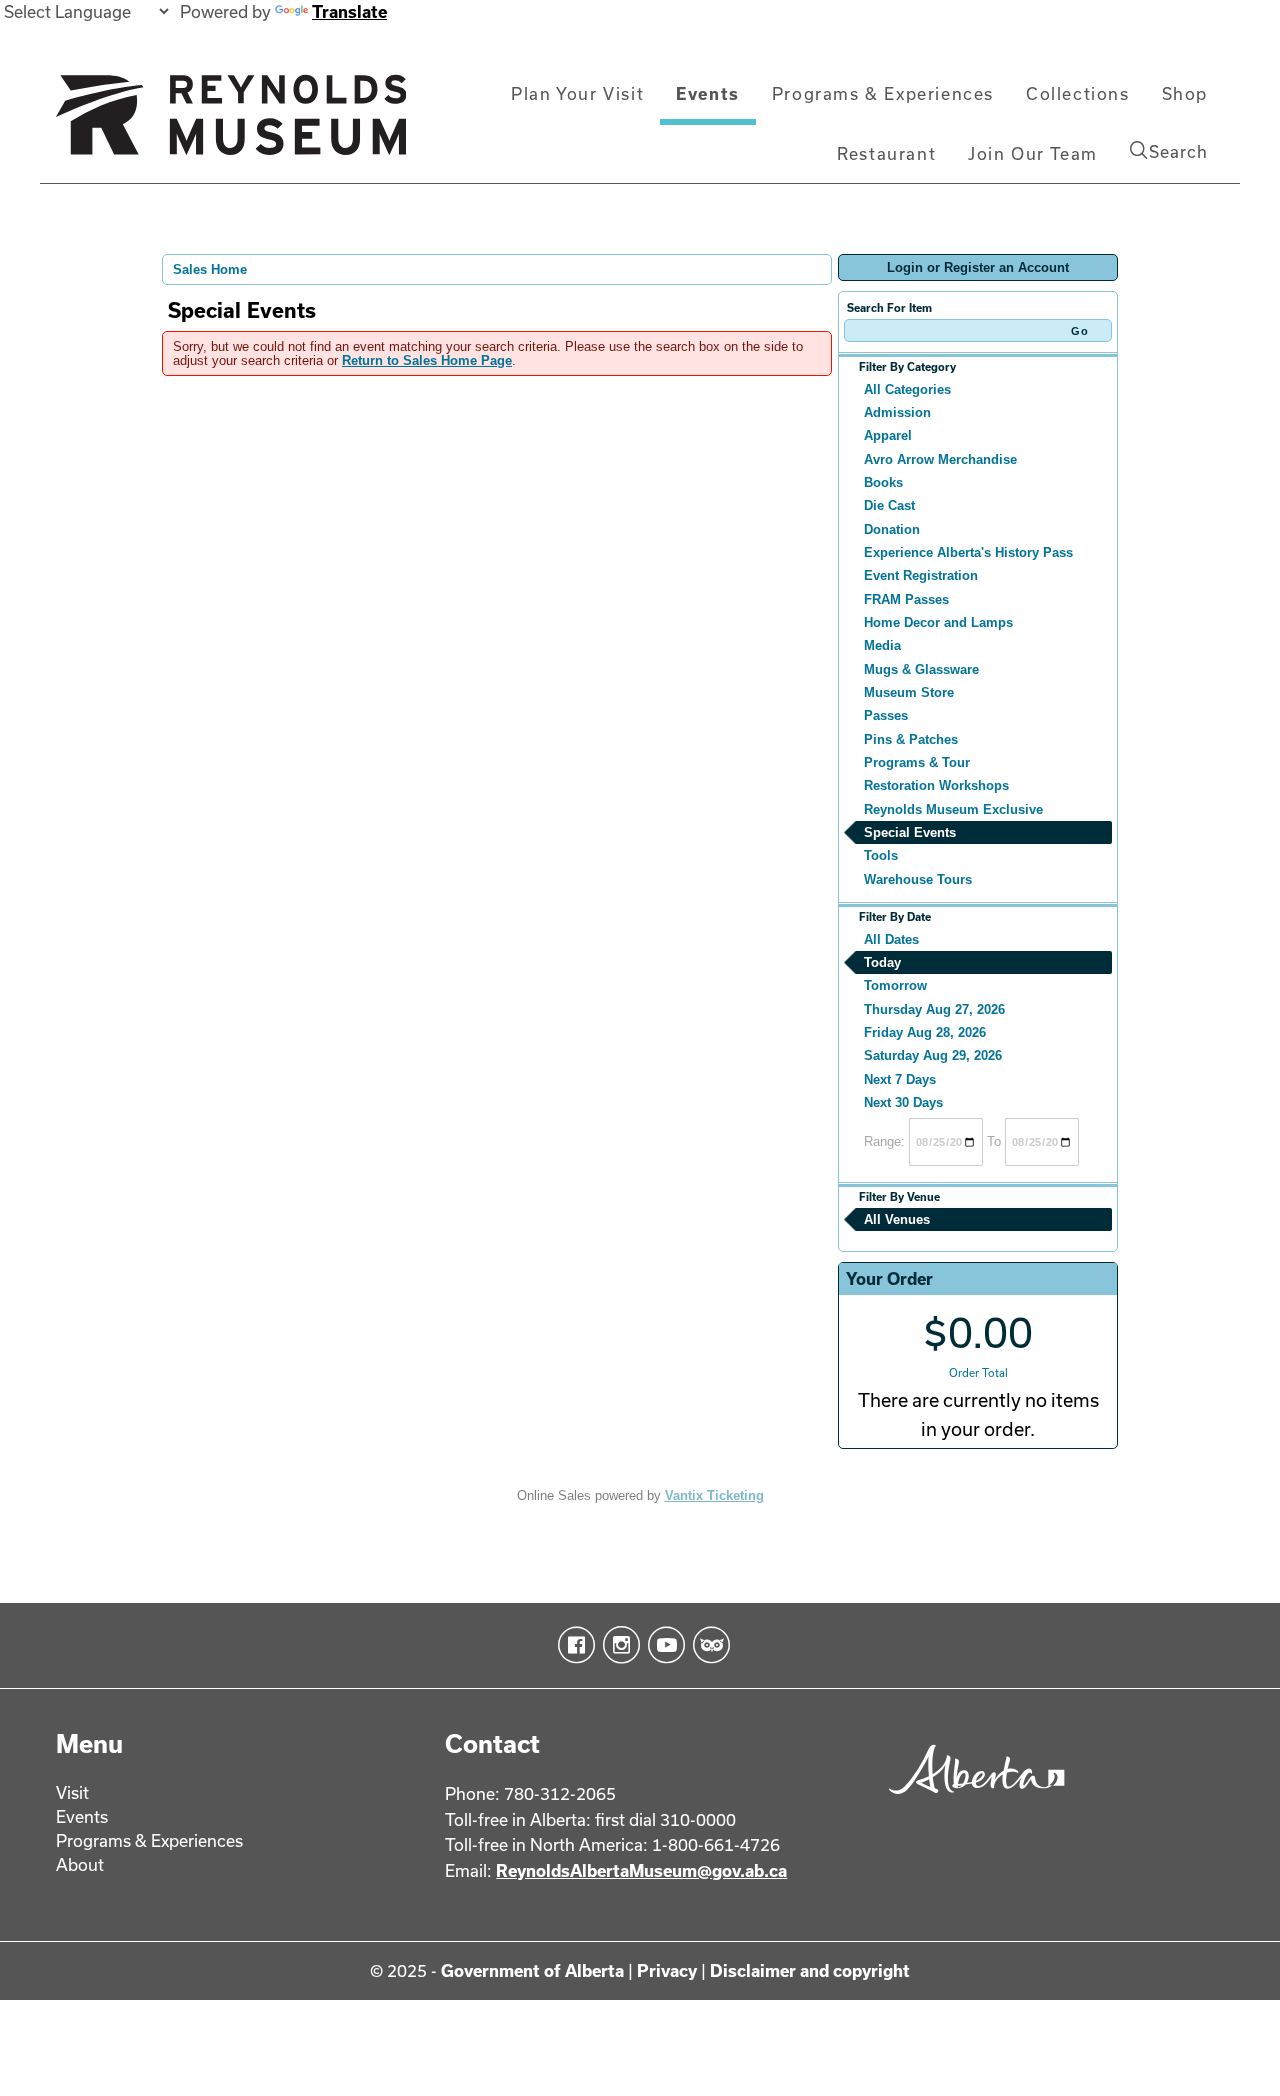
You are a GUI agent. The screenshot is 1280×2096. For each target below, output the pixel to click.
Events (708, 93)
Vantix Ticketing (714, 1495)
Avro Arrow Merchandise (940, 459)
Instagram (617, 1645)
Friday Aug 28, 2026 (925, 1032)
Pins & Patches (911, 739)
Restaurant (886, 153)
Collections (1078, 93)
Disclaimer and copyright (810, 1970)
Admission (897, 412)
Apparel (888, 435)
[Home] (231, 123)
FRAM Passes (906, 599)
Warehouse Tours (918, 879)
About (80, 1864)
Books (883, 482)
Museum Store (909, 692)
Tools (881, 855)
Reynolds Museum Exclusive (953, 809)
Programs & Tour (917, 762)
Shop (1185, 93)
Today (882, 962)
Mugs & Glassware (921, 669)
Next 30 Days (903, 1102)
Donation (892, 529)
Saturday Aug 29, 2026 (933, 1055)
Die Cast (889, 505)
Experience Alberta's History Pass (968, 552)
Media (882, 645)
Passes (886, 715)
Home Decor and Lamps (938, 622)
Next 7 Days (900, 1079)
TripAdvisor (707, 1645)
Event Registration (921, 575)
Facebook (572, 1645)
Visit (72, 1792)
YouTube (662, 1645)
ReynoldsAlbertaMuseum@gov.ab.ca (641, 1870)
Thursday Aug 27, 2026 (934, 1009)
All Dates (891, 939)
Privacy (667, 1970)
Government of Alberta (532, 1970)
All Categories (907, 389)
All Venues (897, 1219)
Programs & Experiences (883, 93)
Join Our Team (1033, 153)
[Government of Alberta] (971, 1800)
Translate (349, 11)
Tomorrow (895, 985)
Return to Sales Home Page (427, 360)
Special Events (910, 832)
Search (1178, 151)
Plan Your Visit (577, 93)
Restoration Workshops (936, 785)
